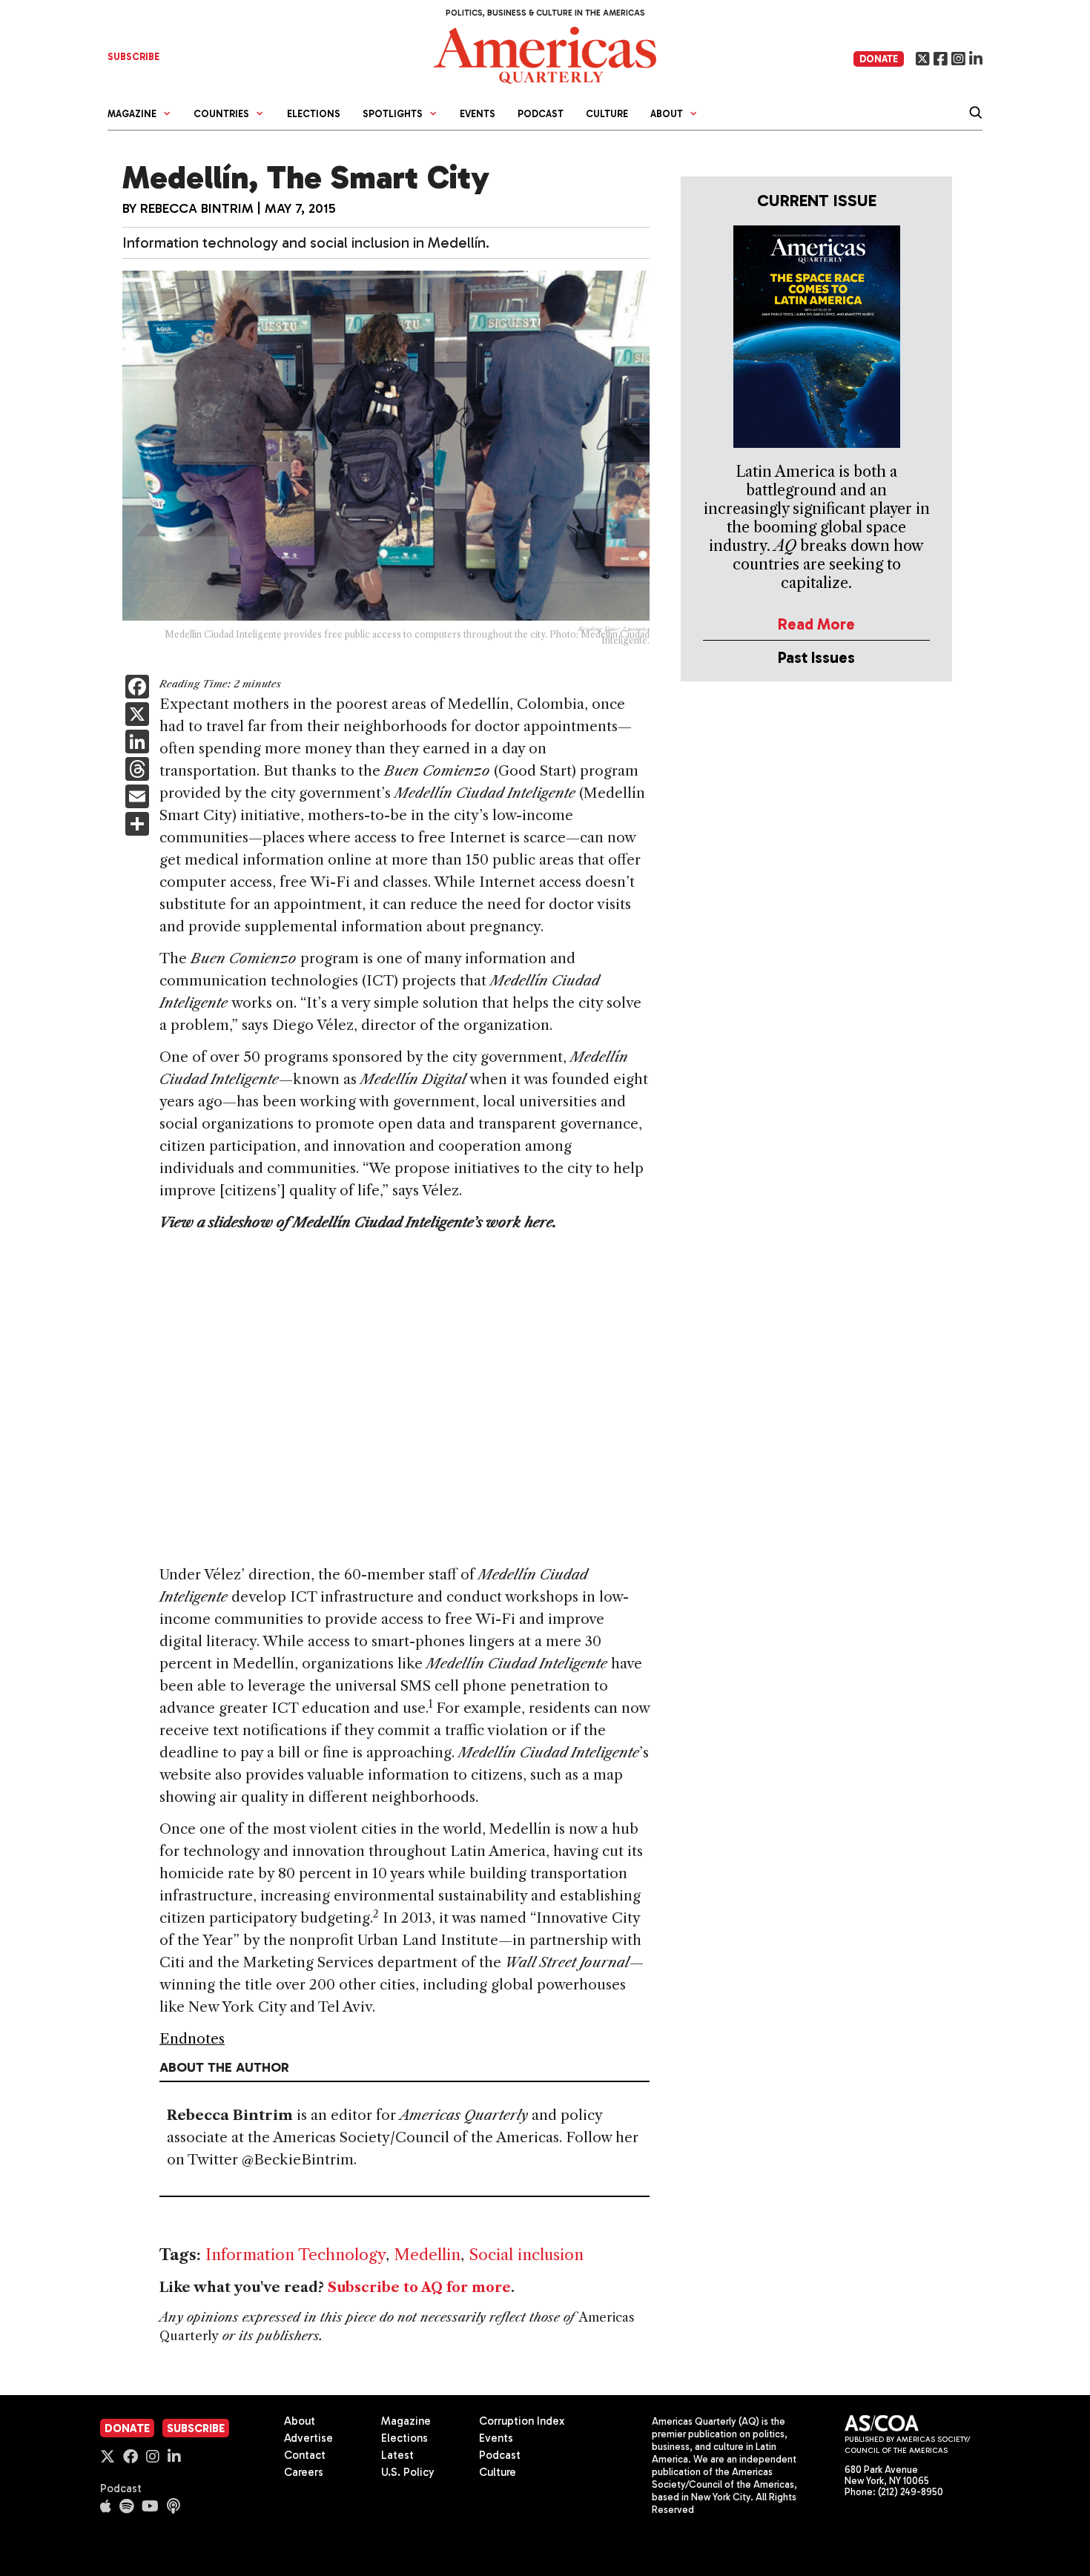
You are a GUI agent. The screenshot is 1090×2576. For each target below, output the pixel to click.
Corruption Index (522, 2421)
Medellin (427, 2255)
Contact (305, 2455)
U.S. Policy (408, 2472)
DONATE (879, 59)
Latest (397, 2455)
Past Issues (816, 657)
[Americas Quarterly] (545, 54)
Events (478, 114)
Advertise (308, 2438)
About (300, 2421)
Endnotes (192, 2039)
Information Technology (295, 2255)
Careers (304, 2472)
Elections (314, 114)
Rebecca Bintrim (197, 208)
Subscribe (196, 2428)
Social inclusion (526, 2255)
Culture (607, 114)
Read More (816, 624)
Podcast (541, 114)
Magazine (406, 2421)
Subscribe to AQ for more (419, 2288)
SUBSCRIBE (133, 57)
